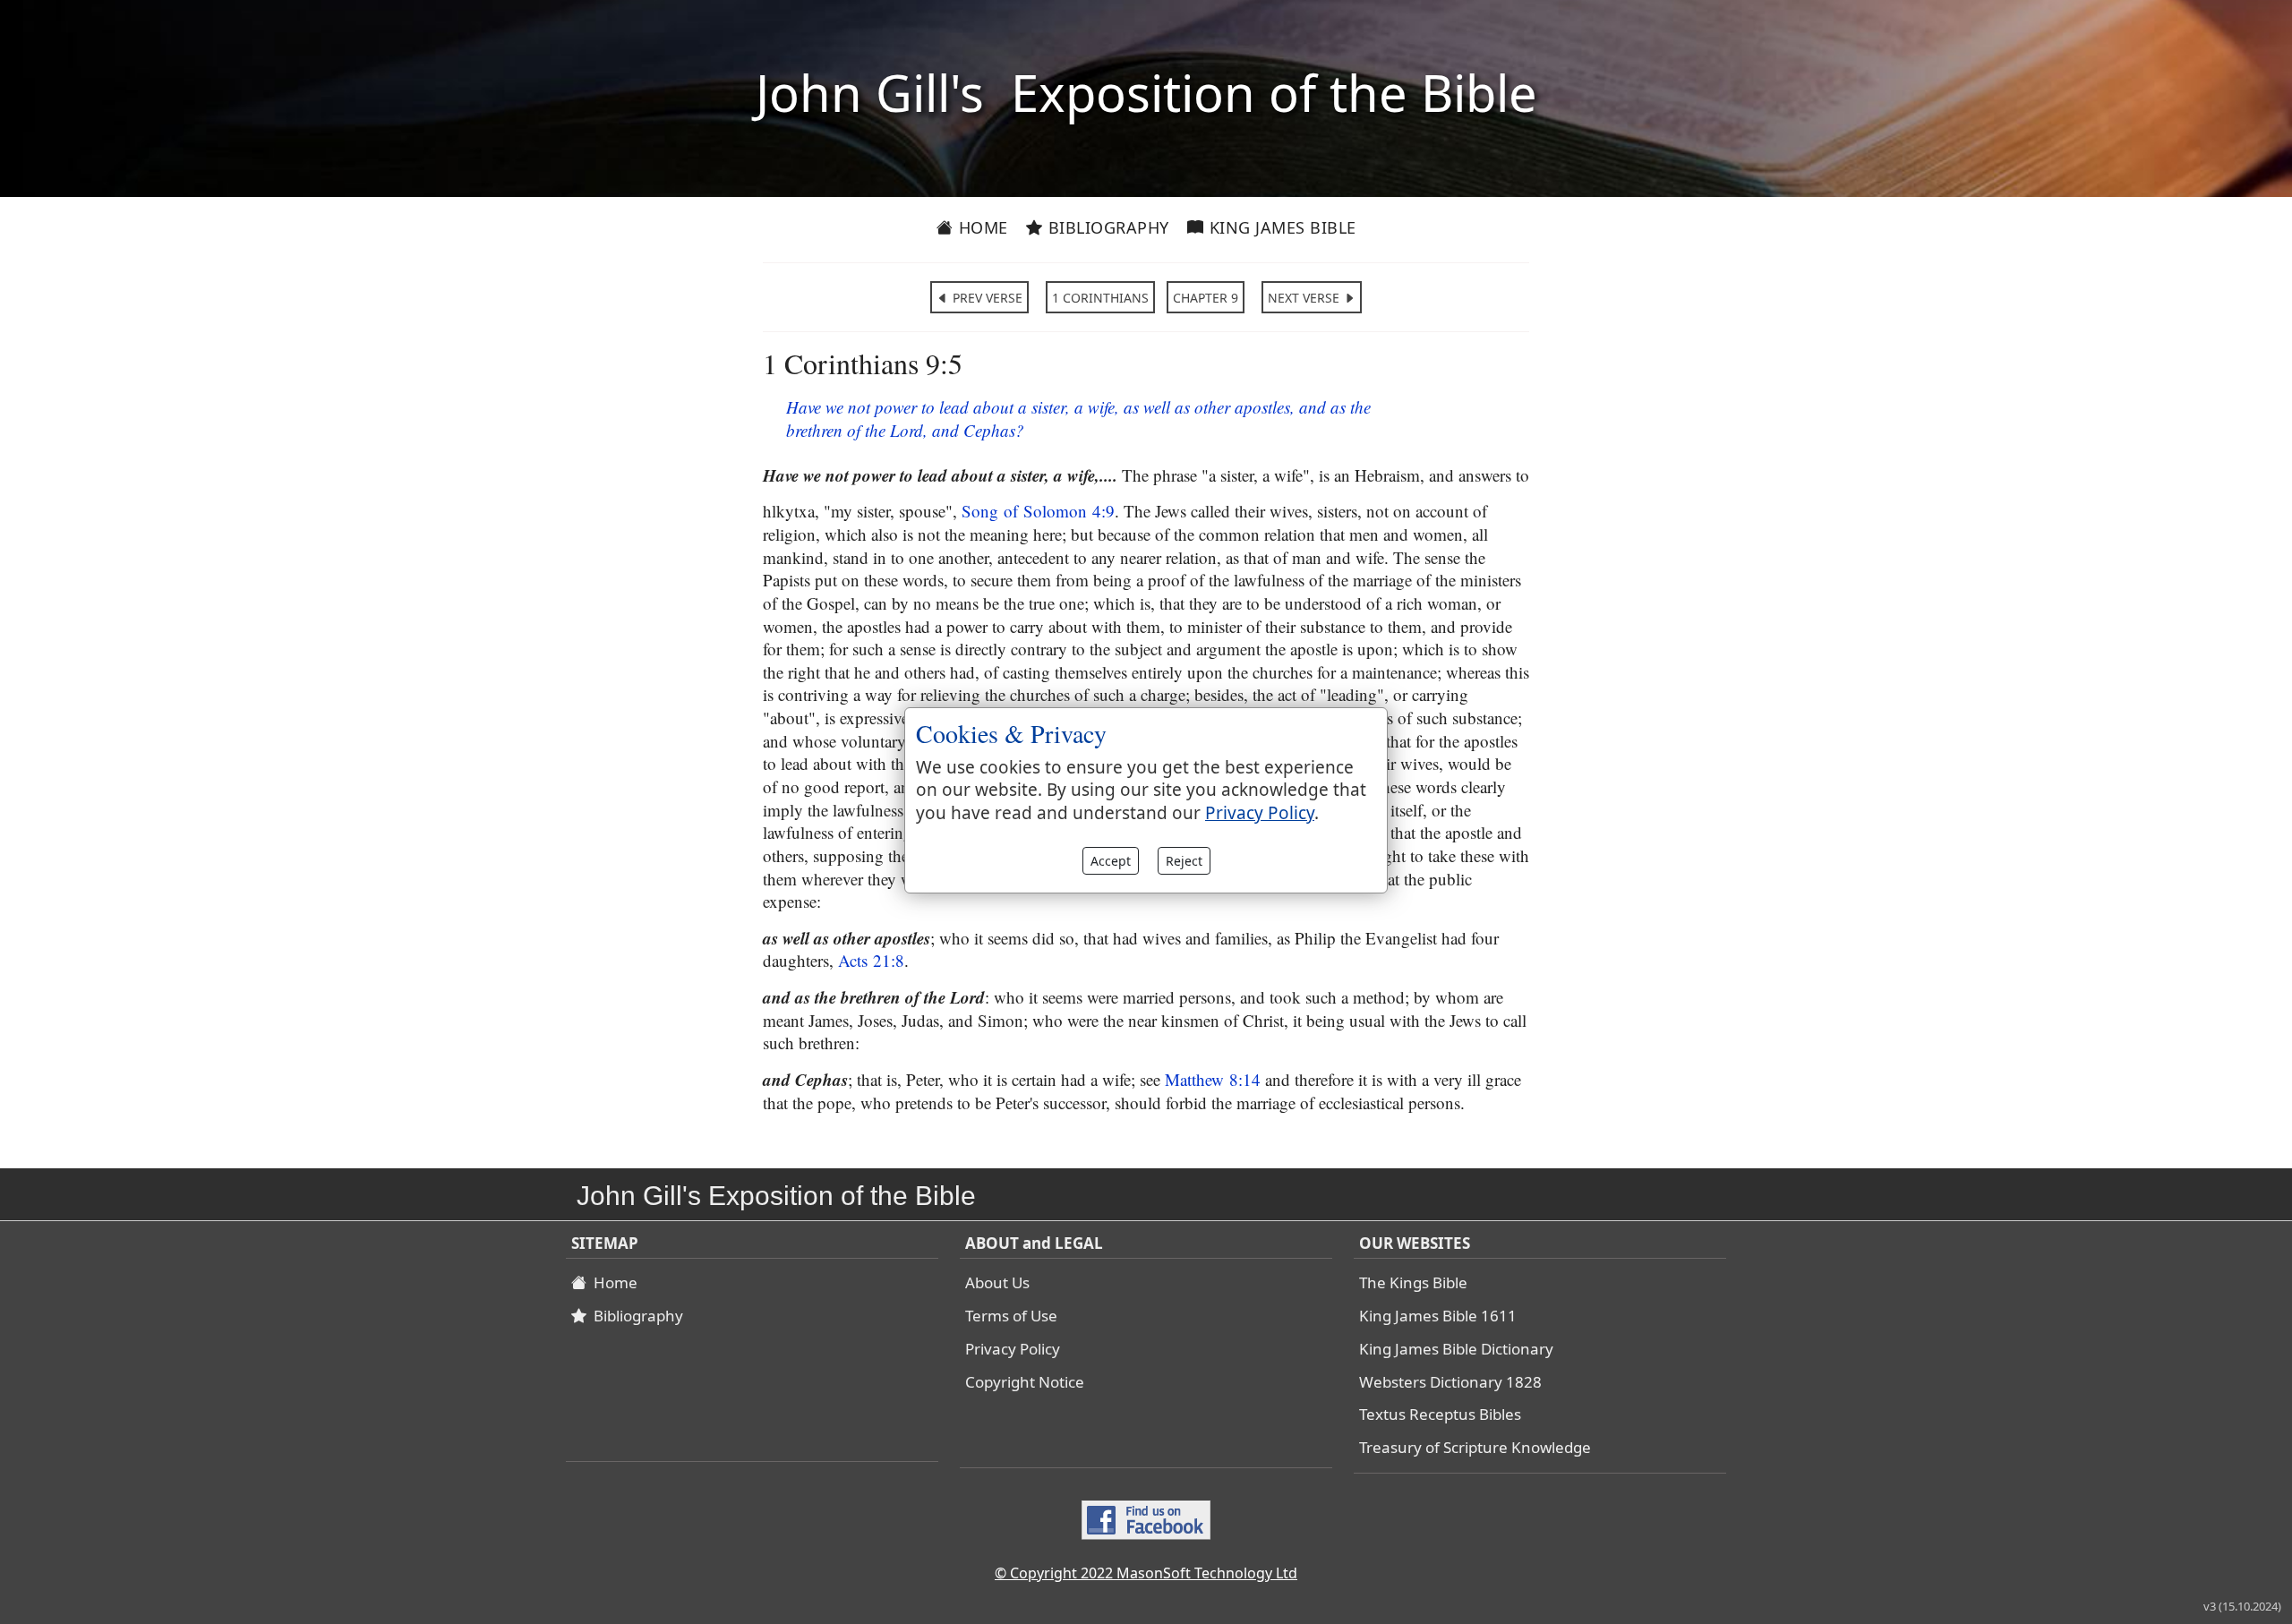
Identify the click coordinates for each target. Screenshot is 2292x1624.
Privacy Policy (1013, 1349)
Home (981, 227)
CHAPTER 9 (1206, 298)
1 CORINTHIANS (1100, 298)
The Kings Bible (1413, 1282)
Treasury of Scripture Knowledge (1475, 1447)
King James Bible (1280, 227)
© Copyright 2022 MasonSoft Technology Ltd (1146, 1573)
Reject (1184, 861)
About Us (997, 1282)
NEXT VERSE (1305, 298)
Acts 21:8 (871, 960)
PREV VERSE (986, 298)
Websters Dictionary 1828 (1450, 1382)
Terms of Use (1011, 1316)
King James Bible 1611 (1438, 1316)
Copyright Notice (1025, 1382)
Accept (1111, 861)
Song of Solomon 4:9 (1038, 511)
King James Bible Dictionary (1456, 1349)
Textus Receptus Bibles (1440, 1414)
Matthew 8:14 (1213, 1079)
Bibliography (1106, 227)
